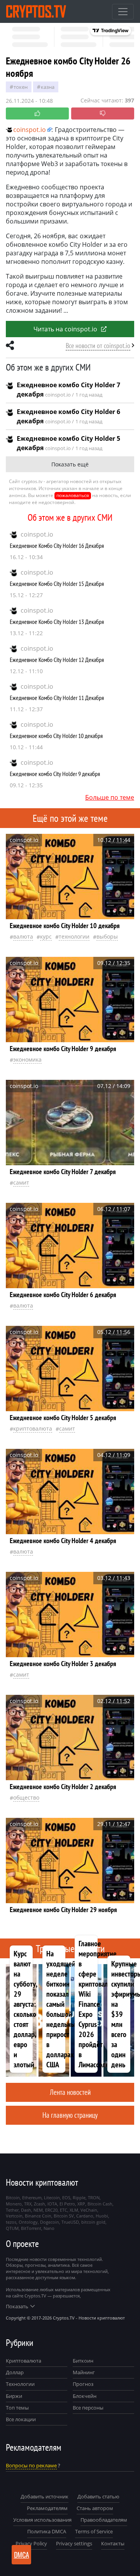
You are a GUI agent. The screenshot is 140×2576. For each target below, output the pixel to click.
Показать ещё (70, 464)
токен (21, 87)
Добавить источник (45, 2496)
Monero (14, 2204)
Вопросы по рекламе (31, 2465)
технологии (74, 936)
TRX (28, 2204)
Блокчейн (85, 2396)
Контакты (113, 2543)
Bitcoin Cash (100, 2204)
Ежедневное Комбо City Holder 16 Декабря (57, 546)
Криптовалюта (24, 2361)
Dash (26, 2210)
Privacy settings (74, 2543)
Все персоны (88, 2408)
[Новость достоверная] (37, 113)
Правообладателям (104, 2520)
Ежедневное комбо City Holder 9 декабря (55, 774)
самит (21, 1182)
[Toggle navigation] (123, 12)
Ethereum (32, 2197)
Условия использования (42, 2520)
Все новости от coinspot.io (98, 346)
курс (46, 936)
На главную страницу (70, 2115)
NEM (38, 2210)
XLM (74, 2210)
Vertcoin (14, 2216)
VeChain (89, 2210)
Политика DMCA (47, 2531)
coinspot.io (37, 534)
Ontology (28, 2222)
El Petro (67, 2204)
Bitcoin (13, 2197)
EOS (66, 2197)
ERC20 (51, 2210)
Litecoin (52, 2197)
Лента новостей (70, 2092)
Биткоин (83, 2361)
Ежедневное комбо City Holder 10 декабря (56, 736)
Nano (49, 2228)
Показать (17, 2306)
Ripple (79, 2197)
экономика (27, 1059)
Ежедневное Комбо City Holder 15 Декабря (57, 584)
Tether (12, 2210)
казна (48, 87)
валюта (23, 936)
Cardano (85, 2216)
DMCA (22, 2555)
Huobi (102, 2216)
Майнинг (84, 2372)
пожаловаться (73, 495)
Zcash (39, 2204)
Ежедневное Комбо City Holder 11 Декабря (57, 698)
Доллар (15, 2372)
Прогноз (83, 2384)
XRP (81, 2204)
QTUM (12, 2228)
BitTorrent (31, 2228)
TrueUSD (70, 2222)
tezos (11, 2222)
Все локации (21, 2419)
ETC (64, 2210)
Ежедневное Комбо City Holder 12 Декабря (57, 660)
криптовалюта (33, 1428)
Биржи (14, 2396)
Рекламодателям (47, 2508)
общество (26, 1797)
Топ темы (17, 2408)
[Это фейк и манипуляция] (103, 113)
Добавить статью (98, 2496)
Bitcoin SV (64, 2216)
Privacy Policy (31, 2543)
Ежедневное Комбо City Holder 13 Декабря (57, 622)
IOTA (52, 2204)
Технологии (20, 2384)
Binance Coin (38, 2216)
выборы (107, 936)
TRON (94, 2197)
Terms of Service (94, 2531)
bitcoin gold (93, 2222)
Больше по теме (110, 797)
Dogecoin (50, 2222)
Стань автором (95, 2508)
